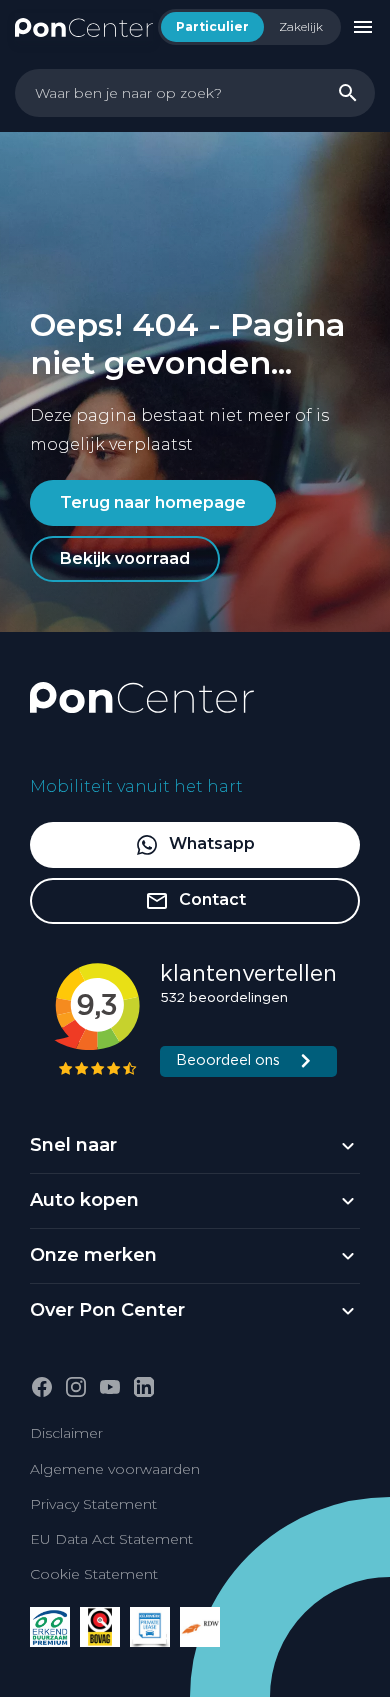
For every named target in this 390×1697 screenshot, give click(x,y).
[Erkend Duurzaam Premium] (50, 1627)
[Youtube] (110, 1387)
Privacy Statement (93, 1504)
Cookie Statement (94, 1574)
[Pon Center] (84, 26)
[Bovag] (100, 1627)
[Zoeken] (348, 93)
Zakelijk (301, 26)
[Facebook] (42, 1387)
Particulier (212, 26)
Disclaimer (66, 1433)
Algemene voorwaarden (115, 1469)
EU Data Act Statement (111, 1539)
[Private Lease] (150, 1627)
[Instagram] (76, 1387)
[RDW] (200, 1627)
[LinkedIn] (144, 1387)
